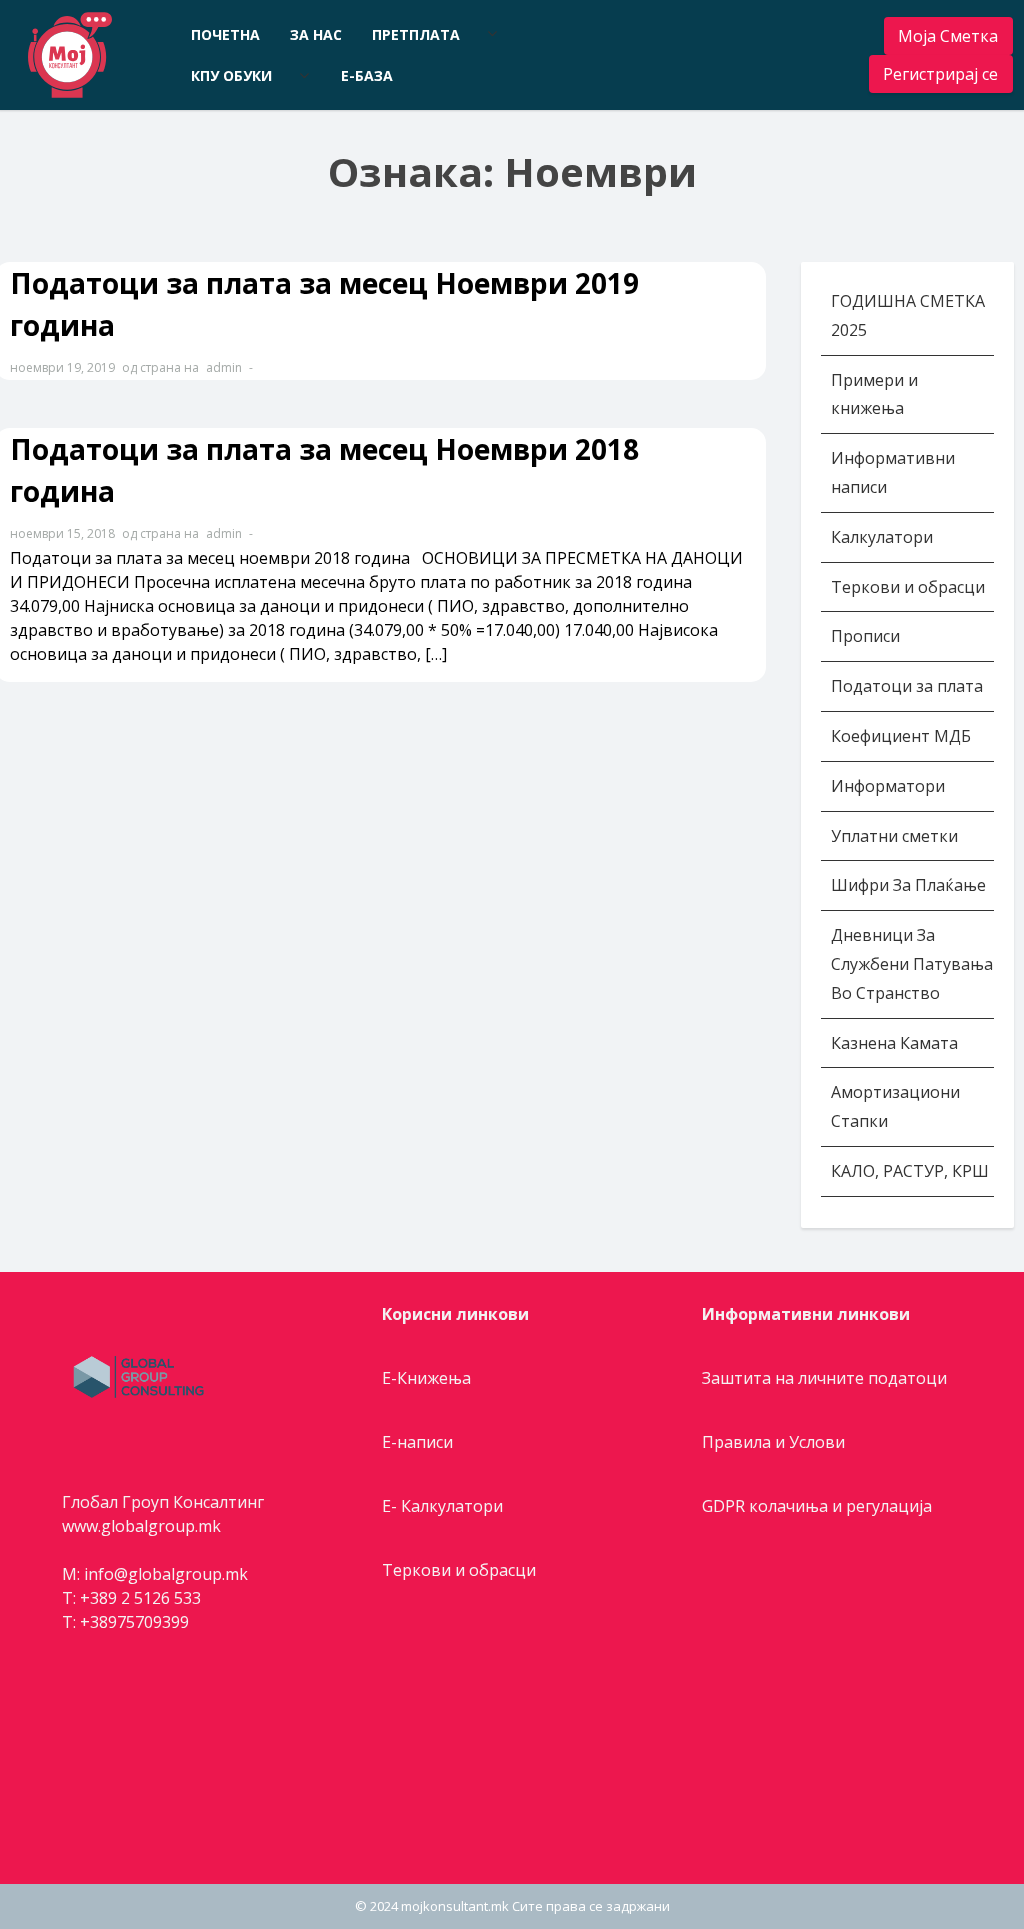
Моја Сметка (948, 36)
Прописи (865, 636)
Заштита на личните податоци (824, 1378)
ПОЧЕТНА (225, 34)
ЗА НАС (316, 34)
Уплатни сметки (896, 836)
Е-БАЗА (367, 75)
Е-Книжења (426, 1378)
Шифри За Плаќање (908, 885)
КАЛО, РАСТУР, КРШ (910, 1171)
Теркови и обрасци (910, 587)
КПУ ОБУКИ (231, 75)
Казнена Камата (894, 1043)
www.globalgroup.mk (141, 1526)
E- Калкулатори (442, 1506)
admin (224, 367)
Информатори (888, 786)
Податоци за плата (907, 686)
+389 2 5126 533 (140, 1598)
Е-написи (417, 1442)
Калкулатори (882, 537)
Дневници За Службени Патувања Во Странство (912, 964)
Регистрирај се (940, 74)
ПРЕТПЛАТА (416, 34)
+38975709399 (134, 1622)
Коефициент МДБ (901, 736)
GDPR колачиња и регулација (817, 1506)
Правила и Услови (773, 1442)
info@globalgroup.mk (166, 1574)
